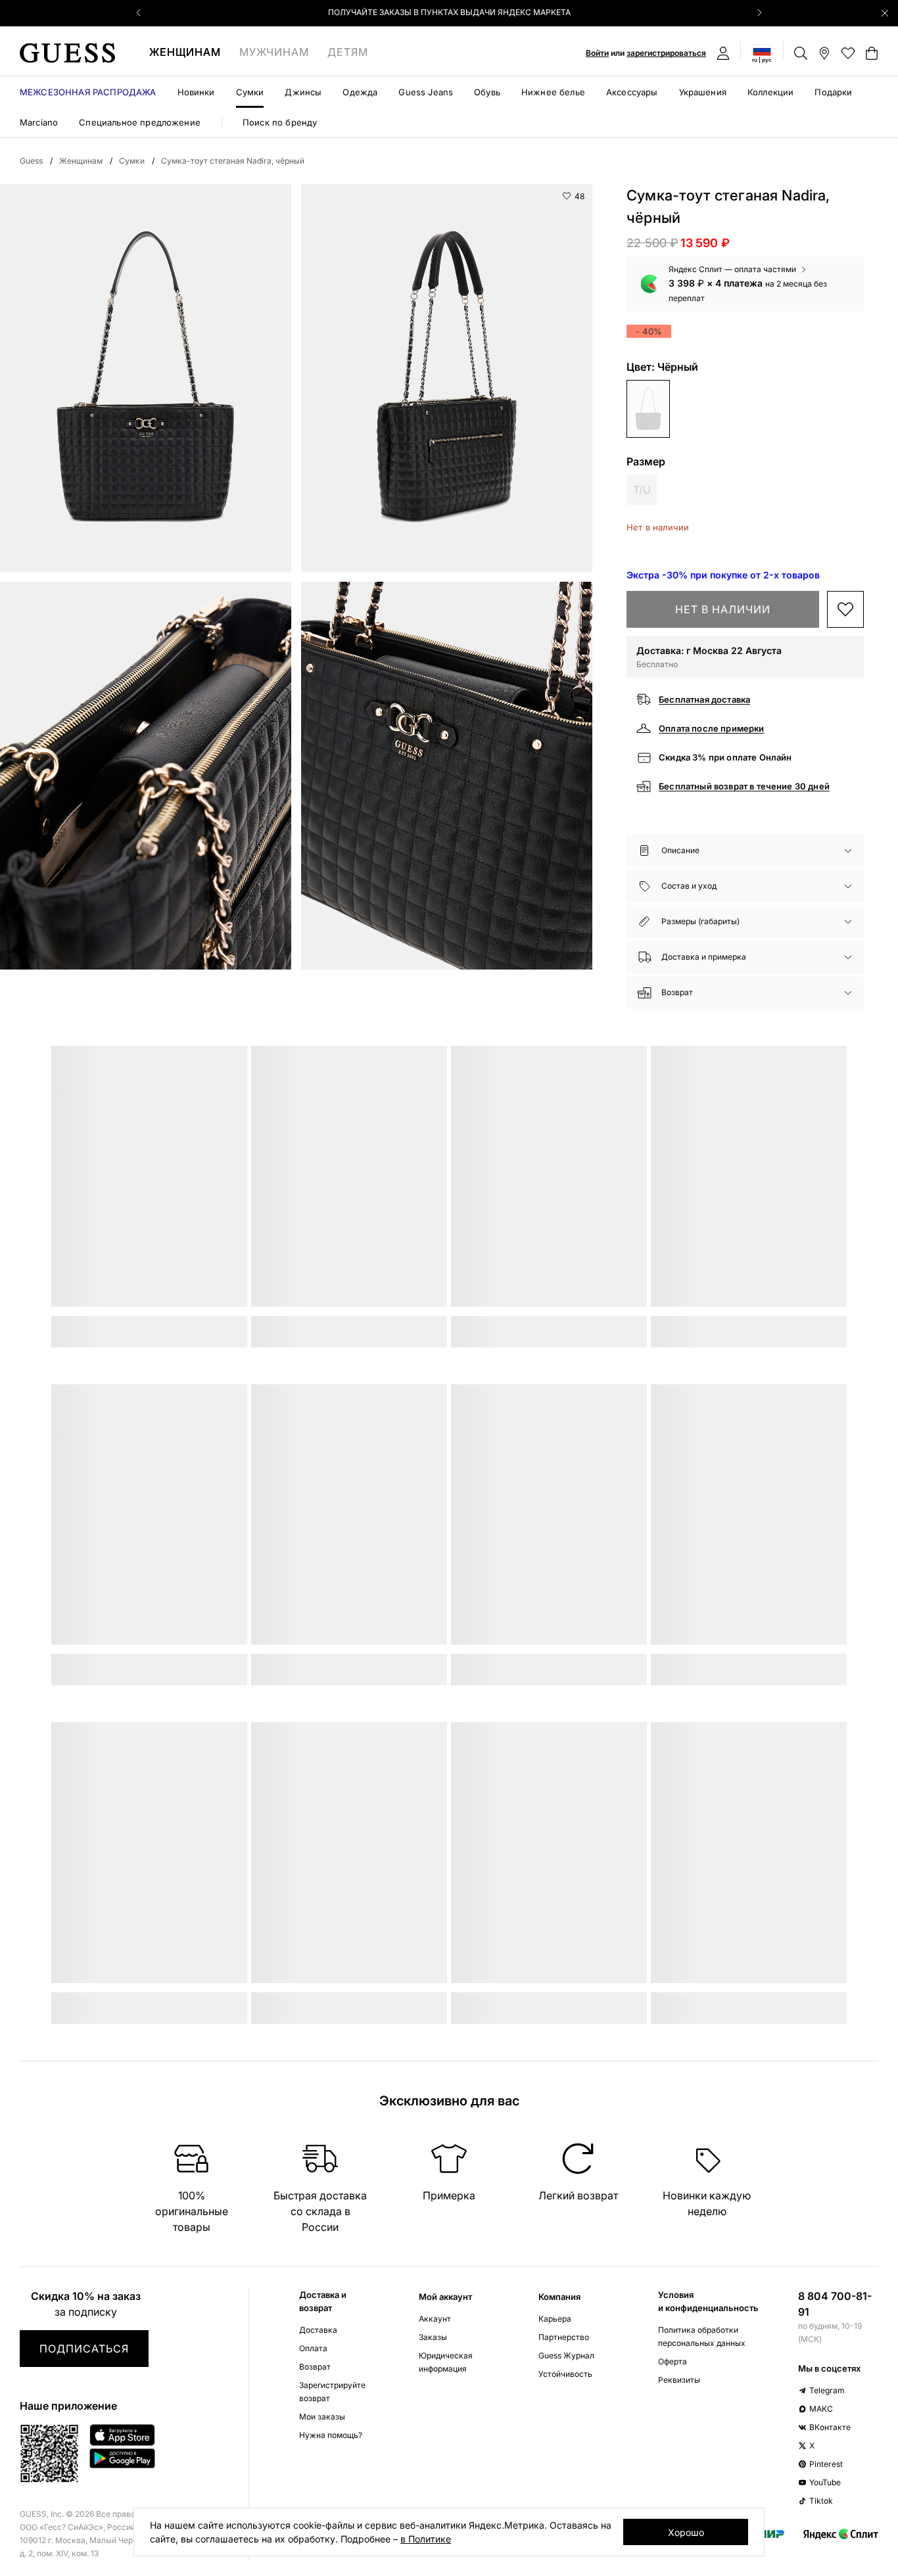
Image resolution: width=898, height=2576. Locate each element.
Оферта (673, 2361)
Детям (348, 52)
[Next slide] (759, 12)
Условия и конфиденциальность (708, 2301)
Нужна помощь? (331, 2435)
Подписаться (84, 2349)
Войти (597, 53)
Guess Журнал (566, 2355)
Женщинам (185, 52)
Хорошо (686, 2532)
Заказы (433, 2337)
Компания (559, 2297)
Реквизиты (679, 2380)
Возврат (315, 2367)
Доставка (318, 2330)
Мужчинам (274, 52)
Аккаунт (435, 2319)
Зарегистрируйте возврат (332, 2392)
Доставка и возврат (323, 2301)
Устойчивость (565, 2374)
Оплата (313, 2348)
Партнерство (564, 2337)
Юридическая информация (446, 2362)
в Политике (426, 2539)
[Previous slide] (139, 12)
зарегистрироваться (666, 53)
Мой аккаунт (445, 2297)
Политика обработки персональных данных (702, 2336)
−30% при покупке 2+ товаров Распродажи (449, 12)
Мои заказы (322, 2417)
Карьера (555, 2319)
